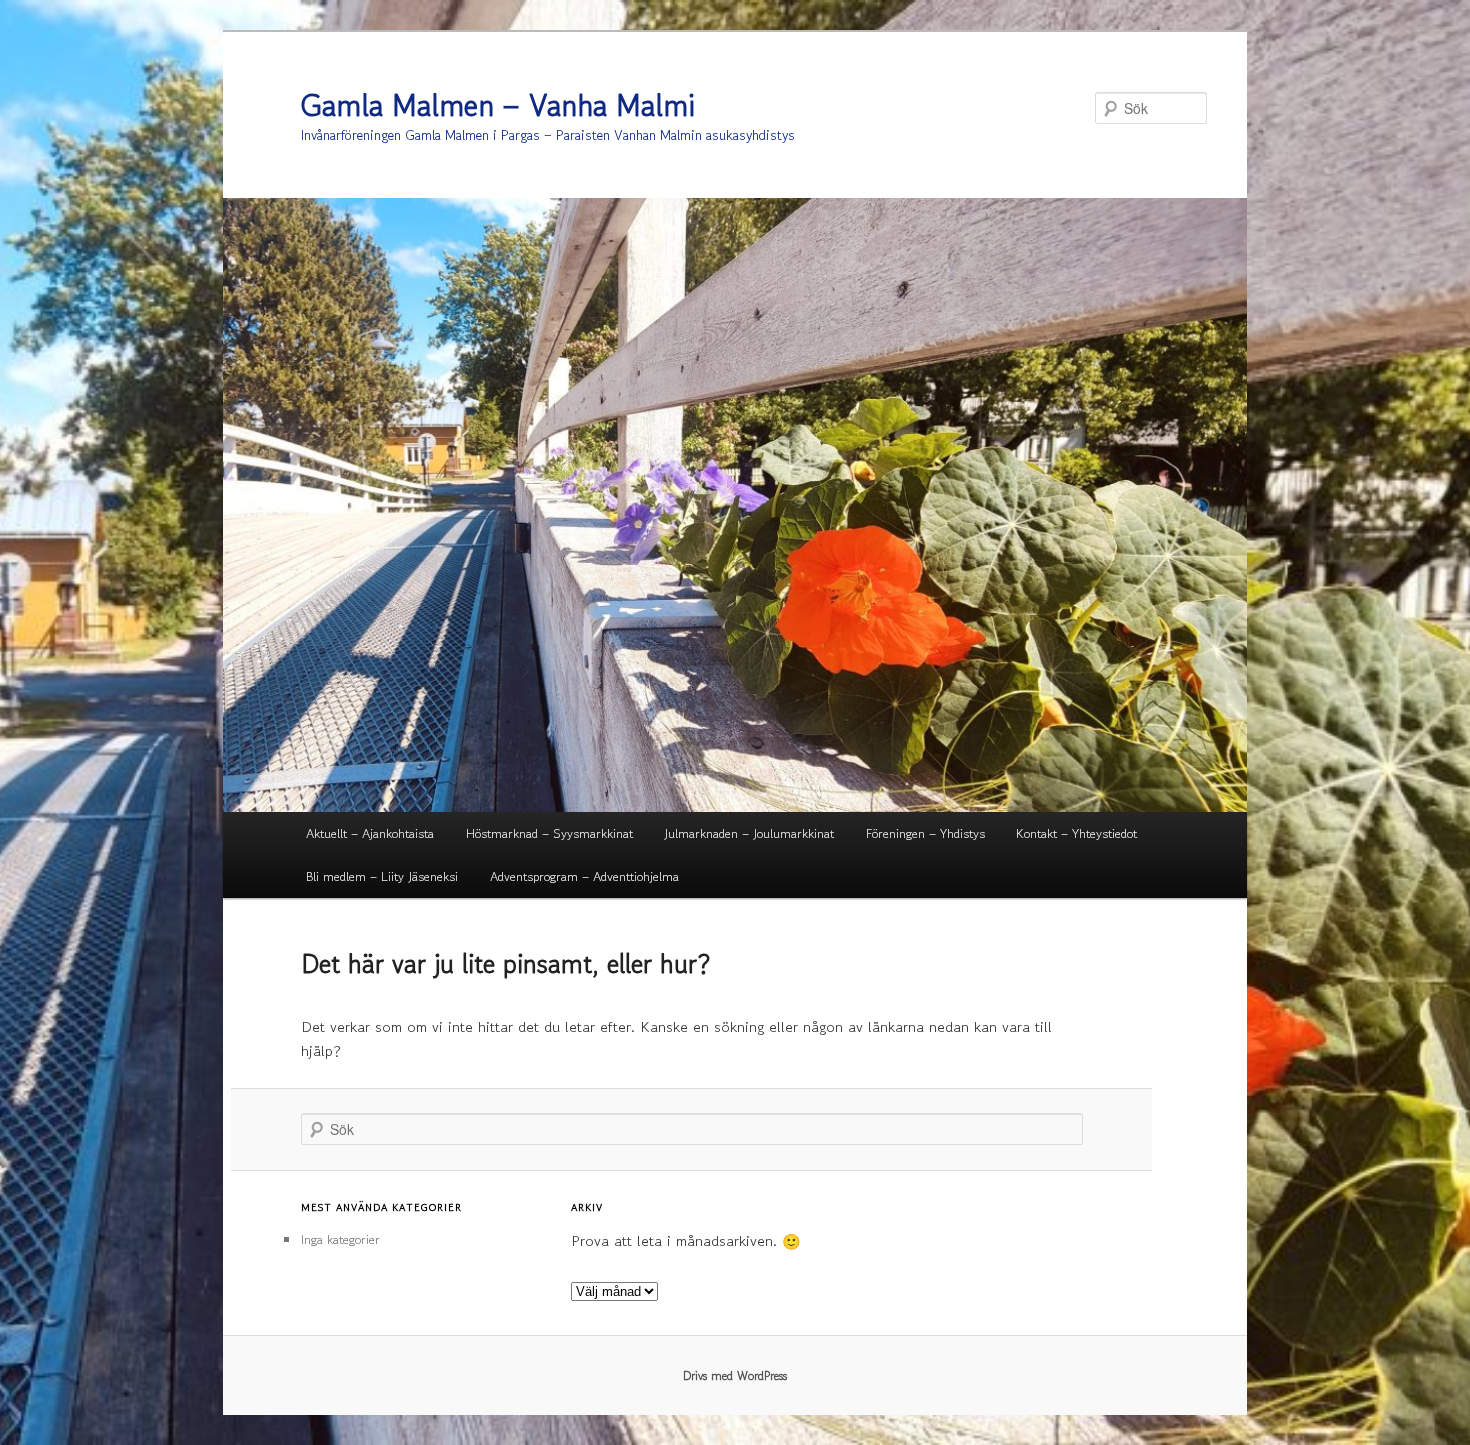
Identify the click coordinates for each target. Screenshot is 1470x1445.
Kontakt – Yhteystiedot (1076, 833)
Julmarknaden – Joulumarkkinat (749, 833)
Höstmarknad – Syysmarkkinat (549, 833)
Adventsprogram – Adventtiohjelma (584, 876)
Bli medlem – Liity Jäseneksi (382, 876)
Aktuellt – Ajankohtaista (370, 833)
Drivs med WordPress (735, 1375)
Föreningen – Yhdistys (925, 833)
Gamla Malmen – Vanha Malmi (498, 105)
